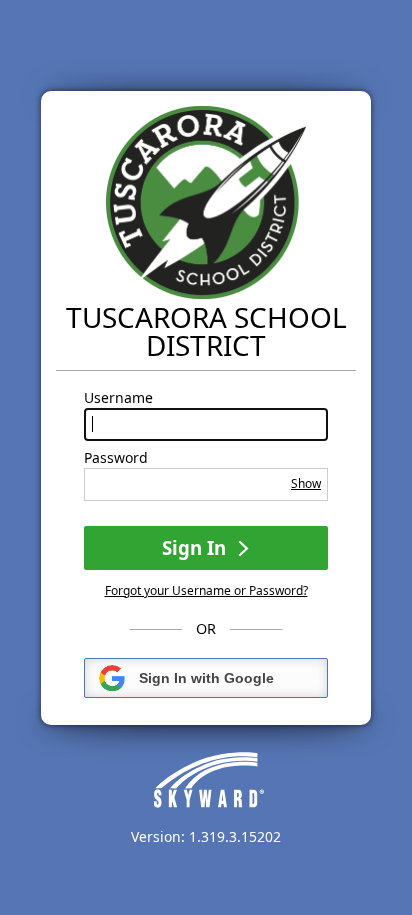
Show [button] (306, 483)
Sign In (196, 547)
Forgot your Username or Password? (206, 590)
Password (116, 458)
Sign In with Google (206, 678)
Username (118, 398)
